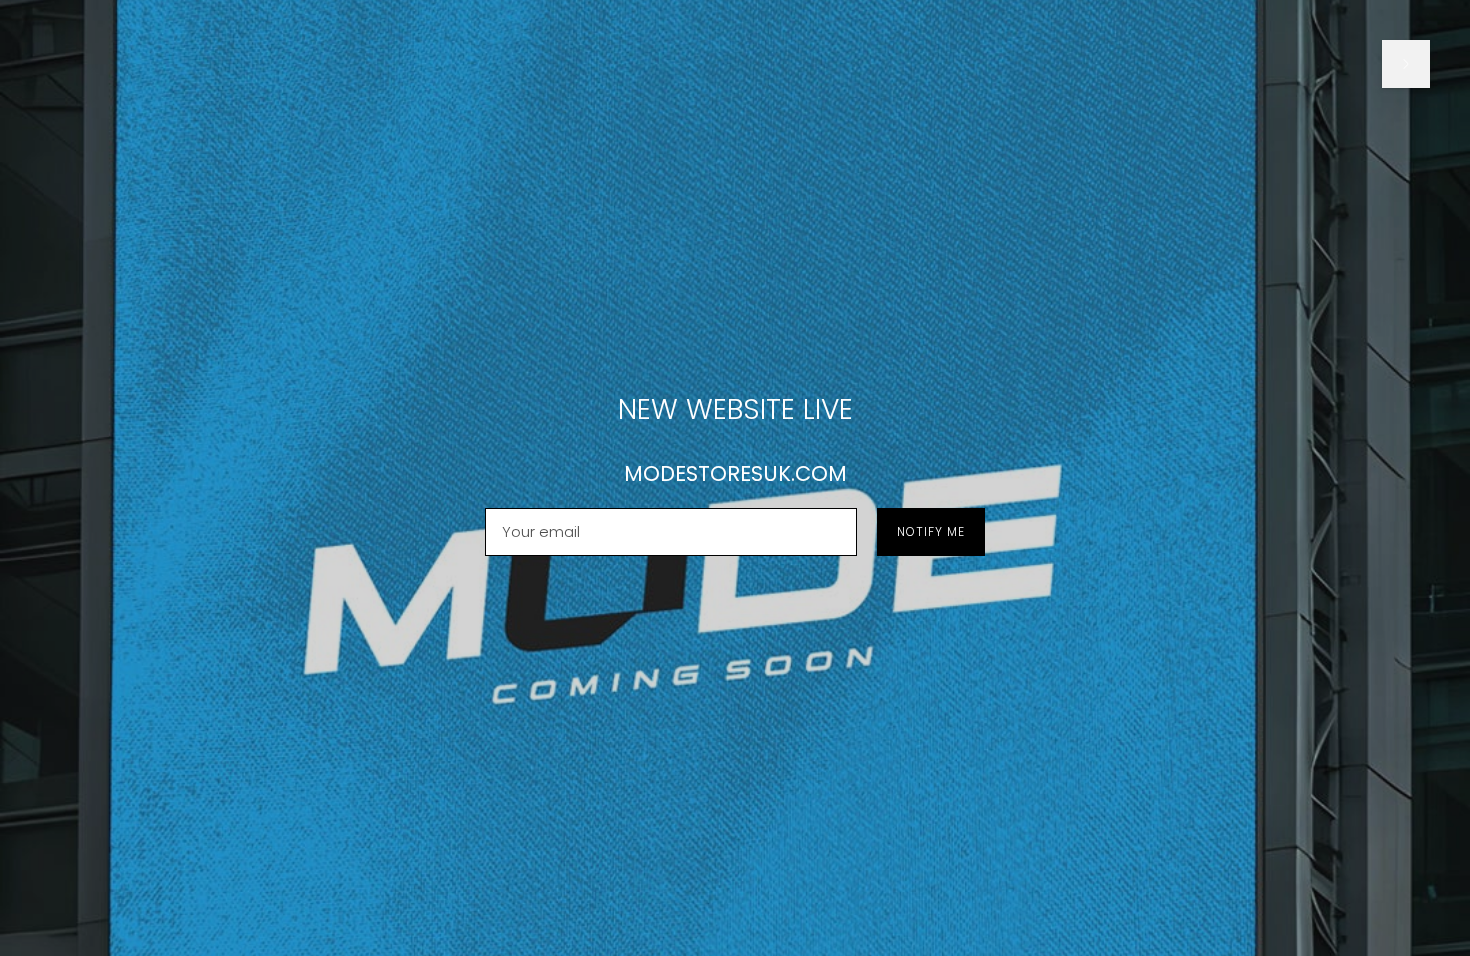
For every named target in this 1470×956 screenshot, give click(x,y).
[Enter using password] (1406, 64)
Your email (540, 508)
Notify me (931, 531)
